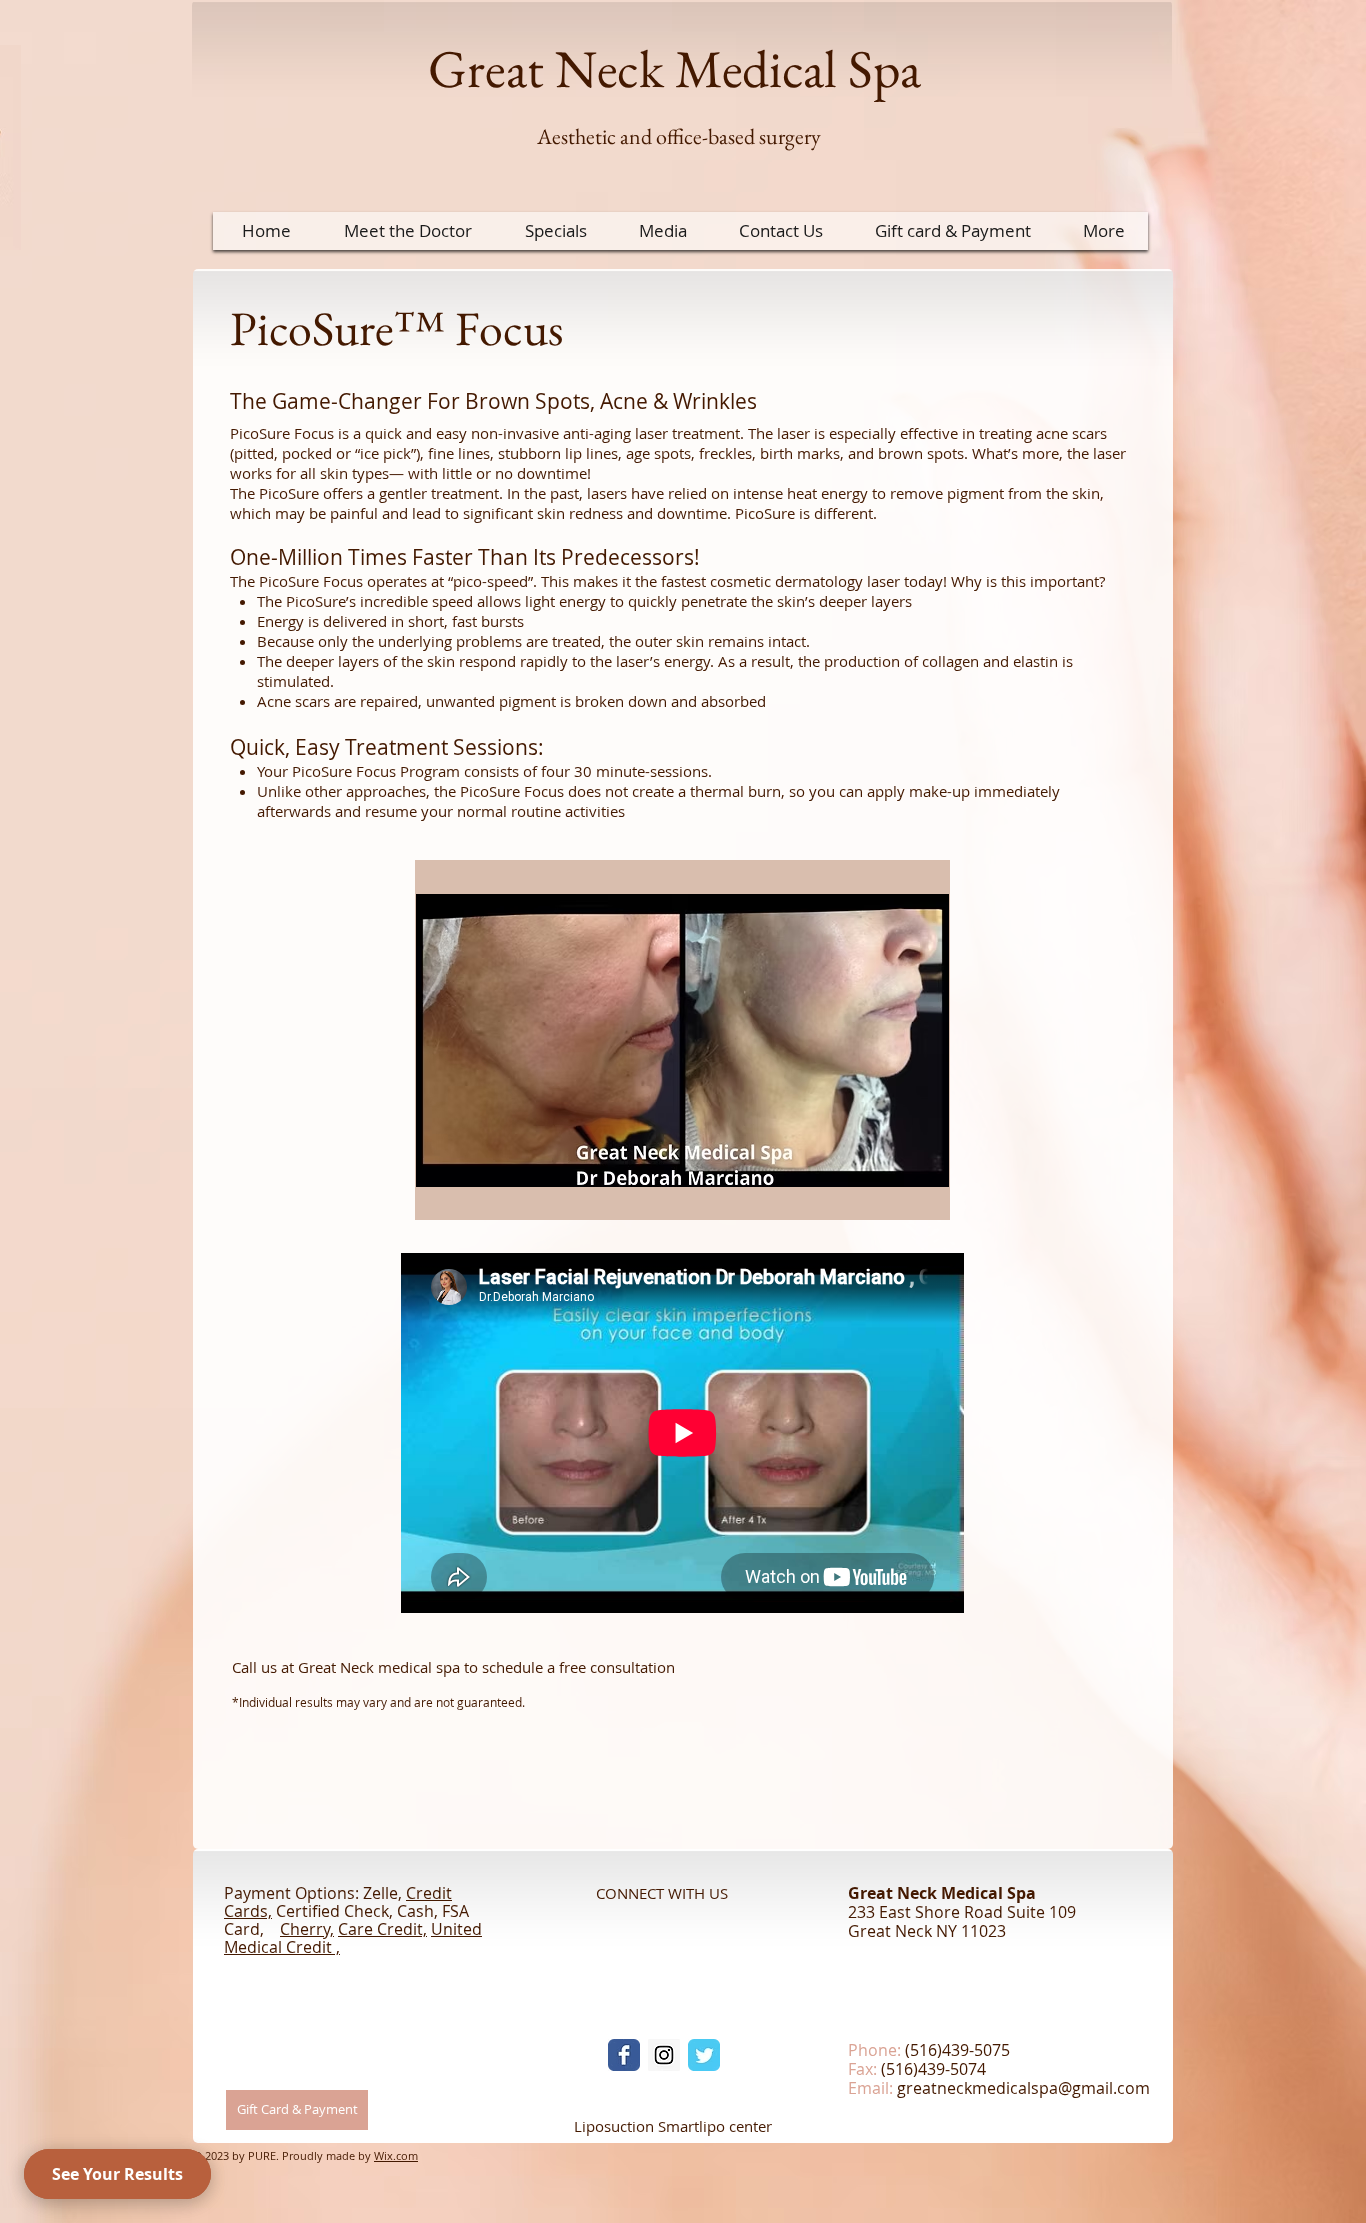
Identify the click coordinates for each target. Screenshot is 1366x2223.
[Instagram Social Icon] (664, 2055)
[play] (919, 1189)
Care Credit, (382, 1929)
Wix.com (396, 2155)
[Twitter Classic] (704, 2055)
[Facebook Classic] (624, 2055)
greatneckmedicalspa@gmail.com (1023, 2088)
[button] (682, 1040)
